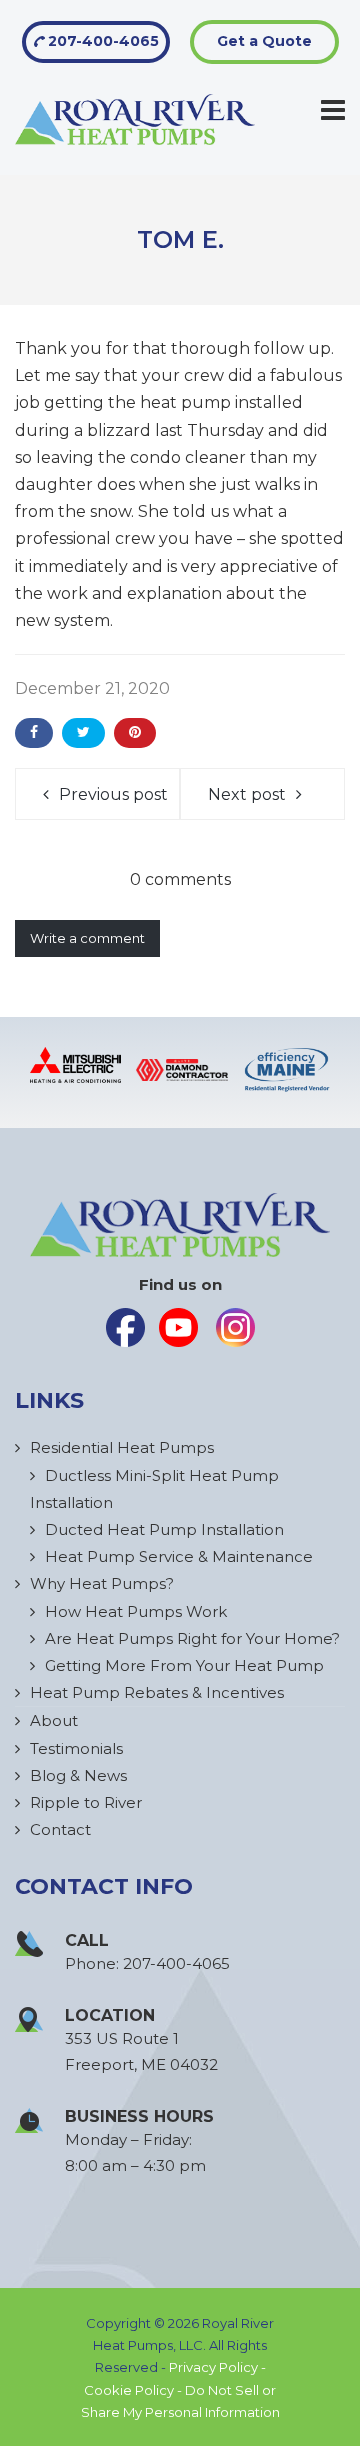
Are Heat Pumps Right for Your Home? (192, 1638)
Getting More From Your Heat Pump (184, 1665)
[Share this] (34, 733)
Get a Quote (264, 41)
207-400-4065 (101, 41)
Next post (247, 794)
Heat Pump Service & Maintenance (179, 1556)
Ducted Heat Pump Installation (164, 1529)
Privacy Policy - (217, 2367)
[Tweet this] (83, 733)
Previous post (113, 794)
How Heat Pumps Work (136, 1611)
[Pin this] (135, 733)
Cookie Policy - (134, 2390)
